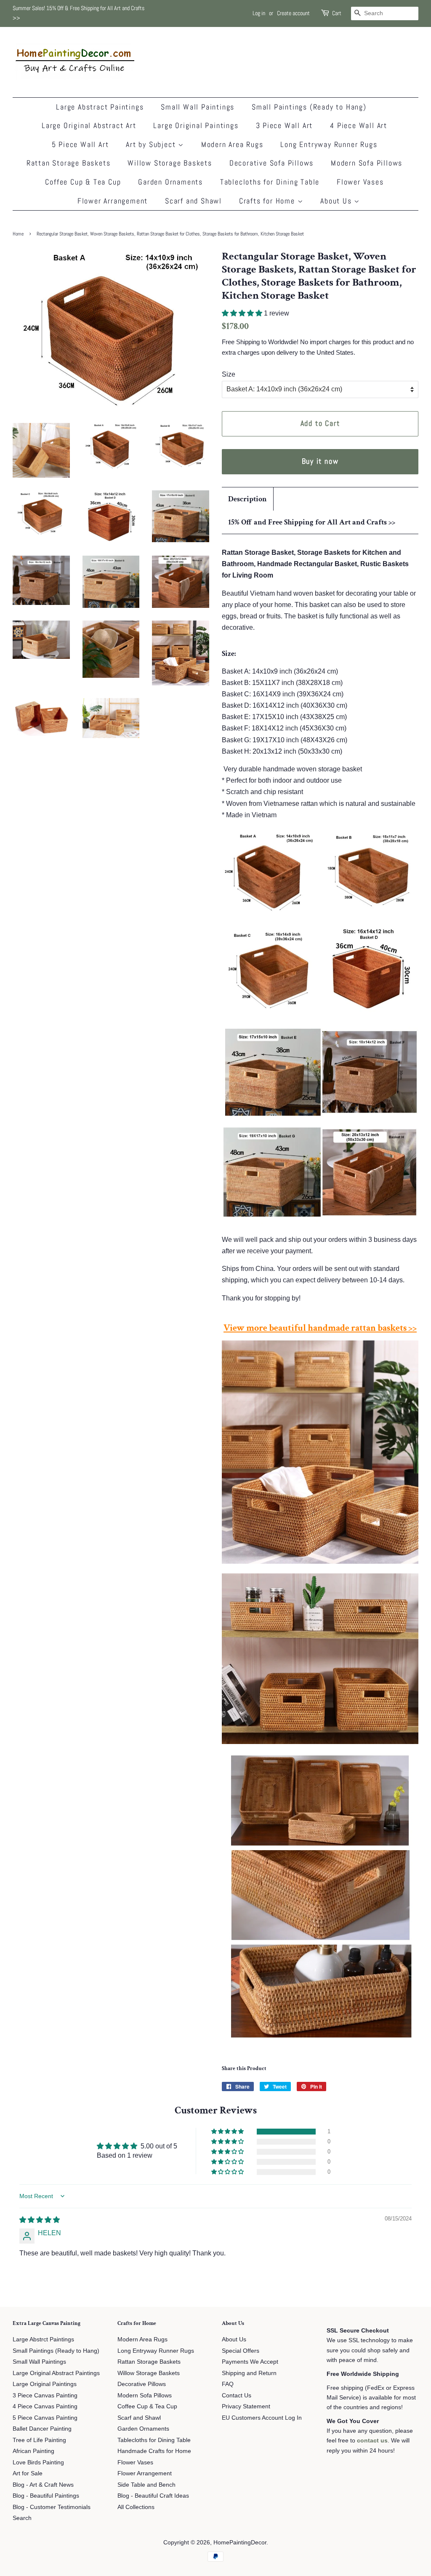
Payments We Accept (250, 2362)
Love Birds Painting (38, 2462)
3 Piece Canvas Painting (45, 2395)
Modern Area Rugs (232, 144)
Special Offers (241, 2351)
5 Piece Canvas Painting (45, 2418)
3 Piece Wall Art (285, 125)
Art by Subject (152, 144)
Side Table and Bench (146, 2485)
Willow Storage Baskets (170, 163)
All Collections (136, 2507)
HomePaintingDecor (240, 2543)
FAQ (228, 2384)
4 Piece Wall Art (359, 125)
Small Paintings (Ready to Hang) (309, 107)
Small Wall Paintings (198, 107)
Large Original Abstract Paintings (56, 2373)
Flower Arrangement (113, 201)
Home (18, 234)
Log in (259, 13)
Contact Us (237, 2395)
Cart (337, 13)
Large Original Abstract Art (89, 125)
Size (229, 374)
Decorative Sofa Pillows (271, 163)
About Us (337, 201)
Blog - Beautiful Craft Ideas (153, 2496)
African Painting (33, 2451)
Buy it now (320, 461)
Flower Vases (360, 182)
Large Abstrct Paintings (43, 2339)
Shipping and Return (249, 2373)
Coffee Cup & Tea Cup (83, 182)
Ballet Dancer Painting (42, 2429)
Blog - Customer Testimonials (52, 2507)
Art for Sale (28, 2473)
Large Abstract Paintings (100, 107)
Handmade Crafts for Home (154, 2451)
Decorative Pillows (142, 2384)
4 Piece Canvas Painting (45, 2406)
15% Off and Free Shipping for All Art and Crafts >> (312, 522)
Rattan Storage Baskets (69, 163)
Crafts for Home (268, 201)
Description (247, 499)
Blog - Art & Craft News (43, 2485)
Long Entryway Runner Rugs (329, 144)
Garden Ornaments (170, 182)
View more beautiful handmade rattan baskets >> (320, 1328)
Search (22, 2518)
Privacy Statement (246, 2406)
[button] (243, 313)
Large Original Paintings (196, 125)
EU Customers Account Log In (262, 2418)
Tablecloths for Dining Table (270, 182)
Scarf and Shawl (193, 201)
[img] (40, 2220)
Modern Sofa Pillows (367, 163)
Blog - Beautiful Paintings (46, 2496)
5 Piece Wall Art (80, 144)
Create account (293, 13)
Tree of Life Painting (39, 2440)
